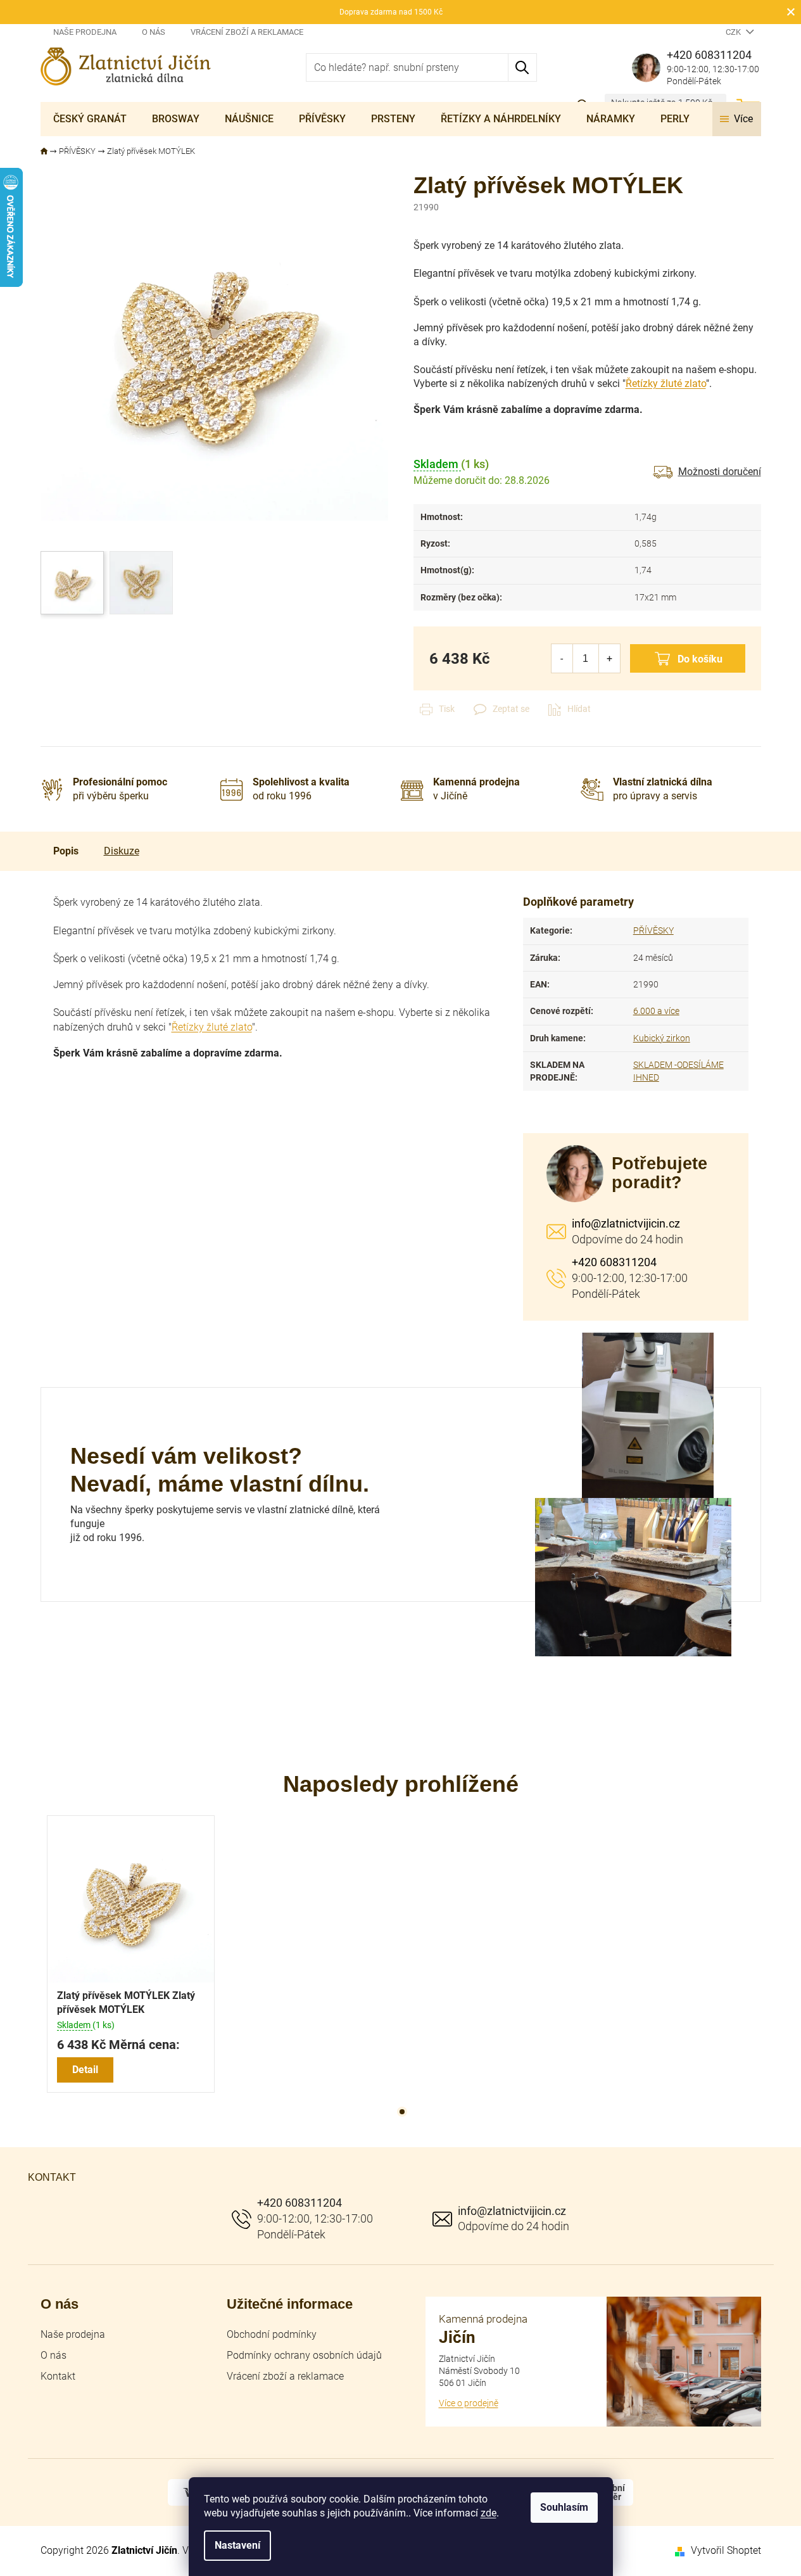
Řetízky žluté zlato (666, 384)
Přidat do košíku (688, 658)
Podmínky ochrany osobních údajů (304, 2355)
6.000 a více (656, 1011)
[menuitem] (90, 119)
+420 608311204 (614, 1262)
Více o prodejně (469, 2403)
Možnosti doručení (720, 472)
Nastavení (237, 2545)
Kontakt (58, 2376)
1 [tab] (402, 2112)
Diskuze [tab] (122, 851)
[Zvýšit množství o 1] (609, 658)
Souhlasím (564, 2507)
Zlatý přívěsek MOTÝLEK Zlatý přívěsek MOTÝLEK (126, 2002)
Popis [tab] (66, 851)
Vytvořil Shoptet (726, 2550)
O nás (154, 32)
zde (489, 2513)
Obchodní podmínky (272, 2334)
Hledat (523, 67)
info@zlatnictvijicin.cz (626, 1223)
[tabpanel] (131, 1954)
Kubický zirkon (662, 1038)
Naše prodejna (85, 32)
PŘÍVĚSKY (653, 930)
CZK (734, 32)
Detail (85, 2070)
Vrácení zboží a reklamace (247, 32)
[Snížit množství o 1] (562, 658)
